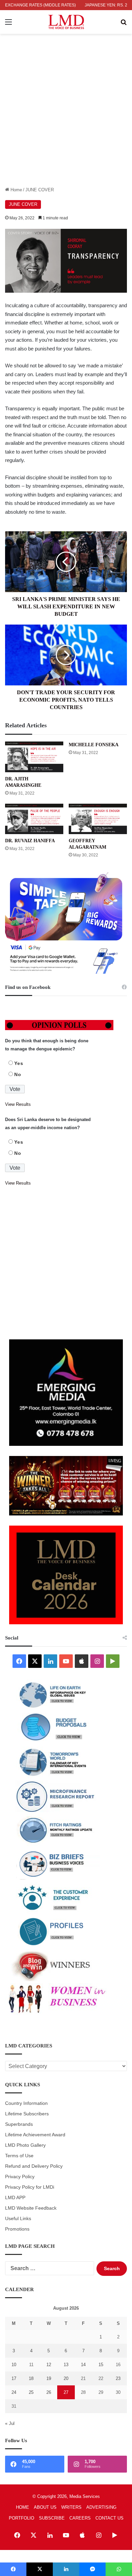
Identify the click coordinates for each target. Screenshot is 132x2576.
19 (49, 2378)
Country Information (26, 2103)
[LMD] (66, 22)
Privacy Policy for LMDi (30, 2187)
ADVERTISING (101, 2507)
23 (118, 2378)
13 (66, 2365)
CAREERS (80, 2518)
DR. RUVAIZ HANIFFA (30, 841)
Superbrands (19, 2124)
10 (14, 2365)
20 (66, 2378)
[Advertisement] (66, 117)
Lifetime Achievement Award (35, 2135)
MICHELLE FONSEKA (94, 745)
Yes (19, 1063)
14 (83, 2365)
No (18, 1074)
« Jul (10, 2423)
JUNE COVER (40, 190)
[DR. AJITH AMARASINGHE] (34, 757)
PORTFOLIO (21, 2518)
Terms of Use (19, 2156)
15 (101, 2365)
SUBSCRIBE (52, 2518)
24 (14, 2392)
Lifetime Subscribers (27, 2114)
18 (31, 2378)
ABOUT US (45, 2507)
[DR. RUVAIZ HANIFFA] (34, 819)
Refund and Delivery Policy (34, 2166)
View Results (18, 1104)
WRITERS (71, 2507)
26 (49, 2392)
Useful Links (18, 2219)
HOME (23, 2507)
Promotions (17, 2229)
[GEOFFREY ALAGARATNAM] (98, 819)
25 (31, 2392)
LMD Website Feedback (31, 2208)
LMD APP (15, 2198)
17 (14, 2378)
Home (16, 190)
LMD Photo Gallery (25, 2145)
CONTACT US (109, 2518)
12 (49, 2365)
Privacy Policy (20, 2177)
